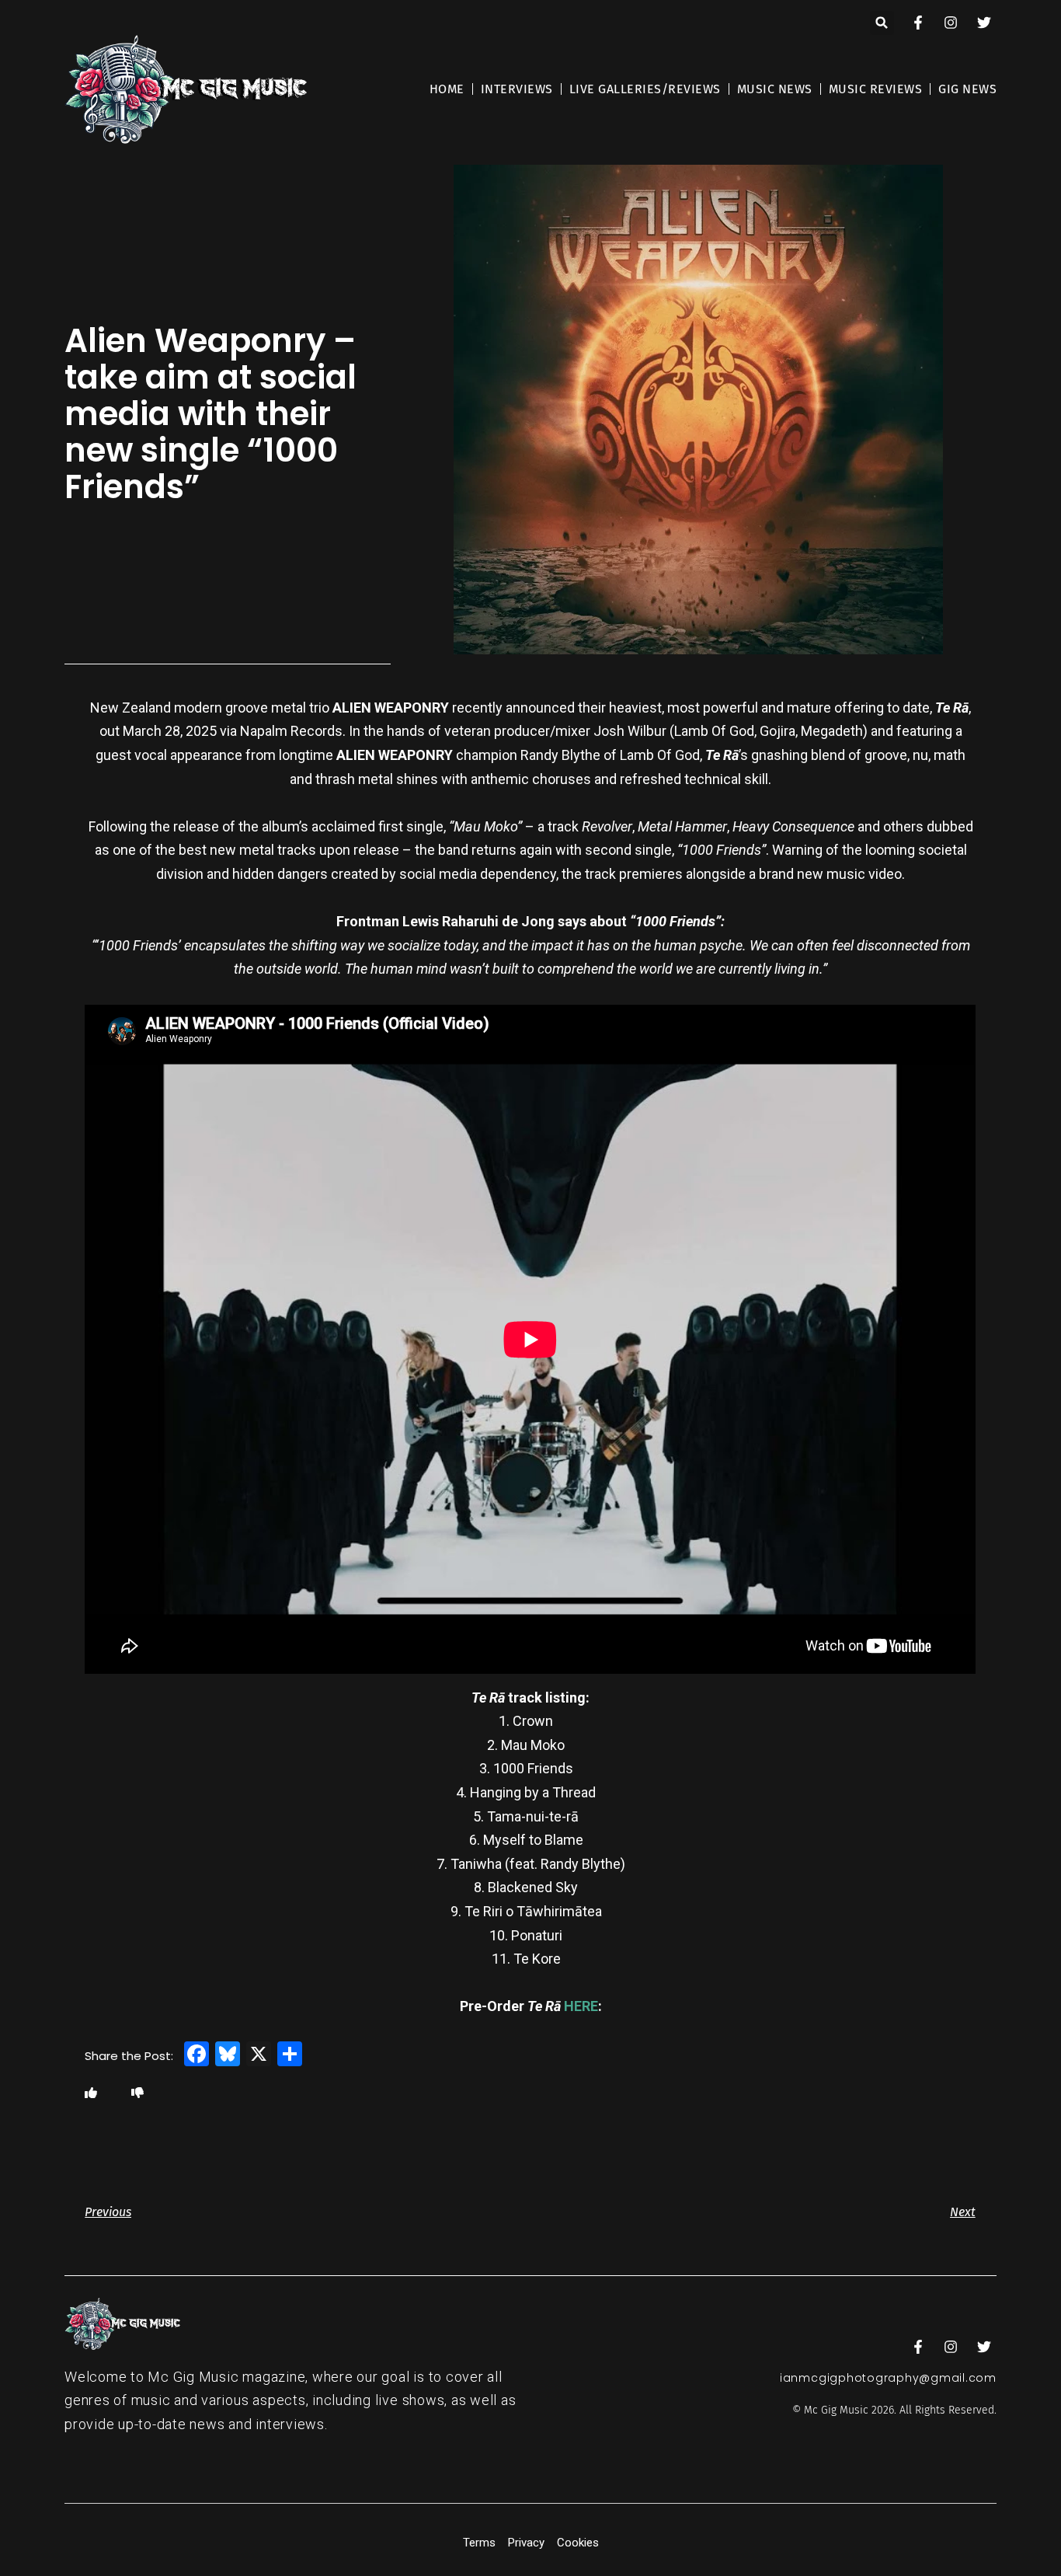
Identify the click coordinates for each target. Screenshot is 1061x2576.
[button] (882, 23)
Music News (775, 89)
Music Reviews (876, 89)
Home (447, 89)
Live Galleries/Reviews (645, 89)
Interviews (517, 89)
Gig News (967, 89)
